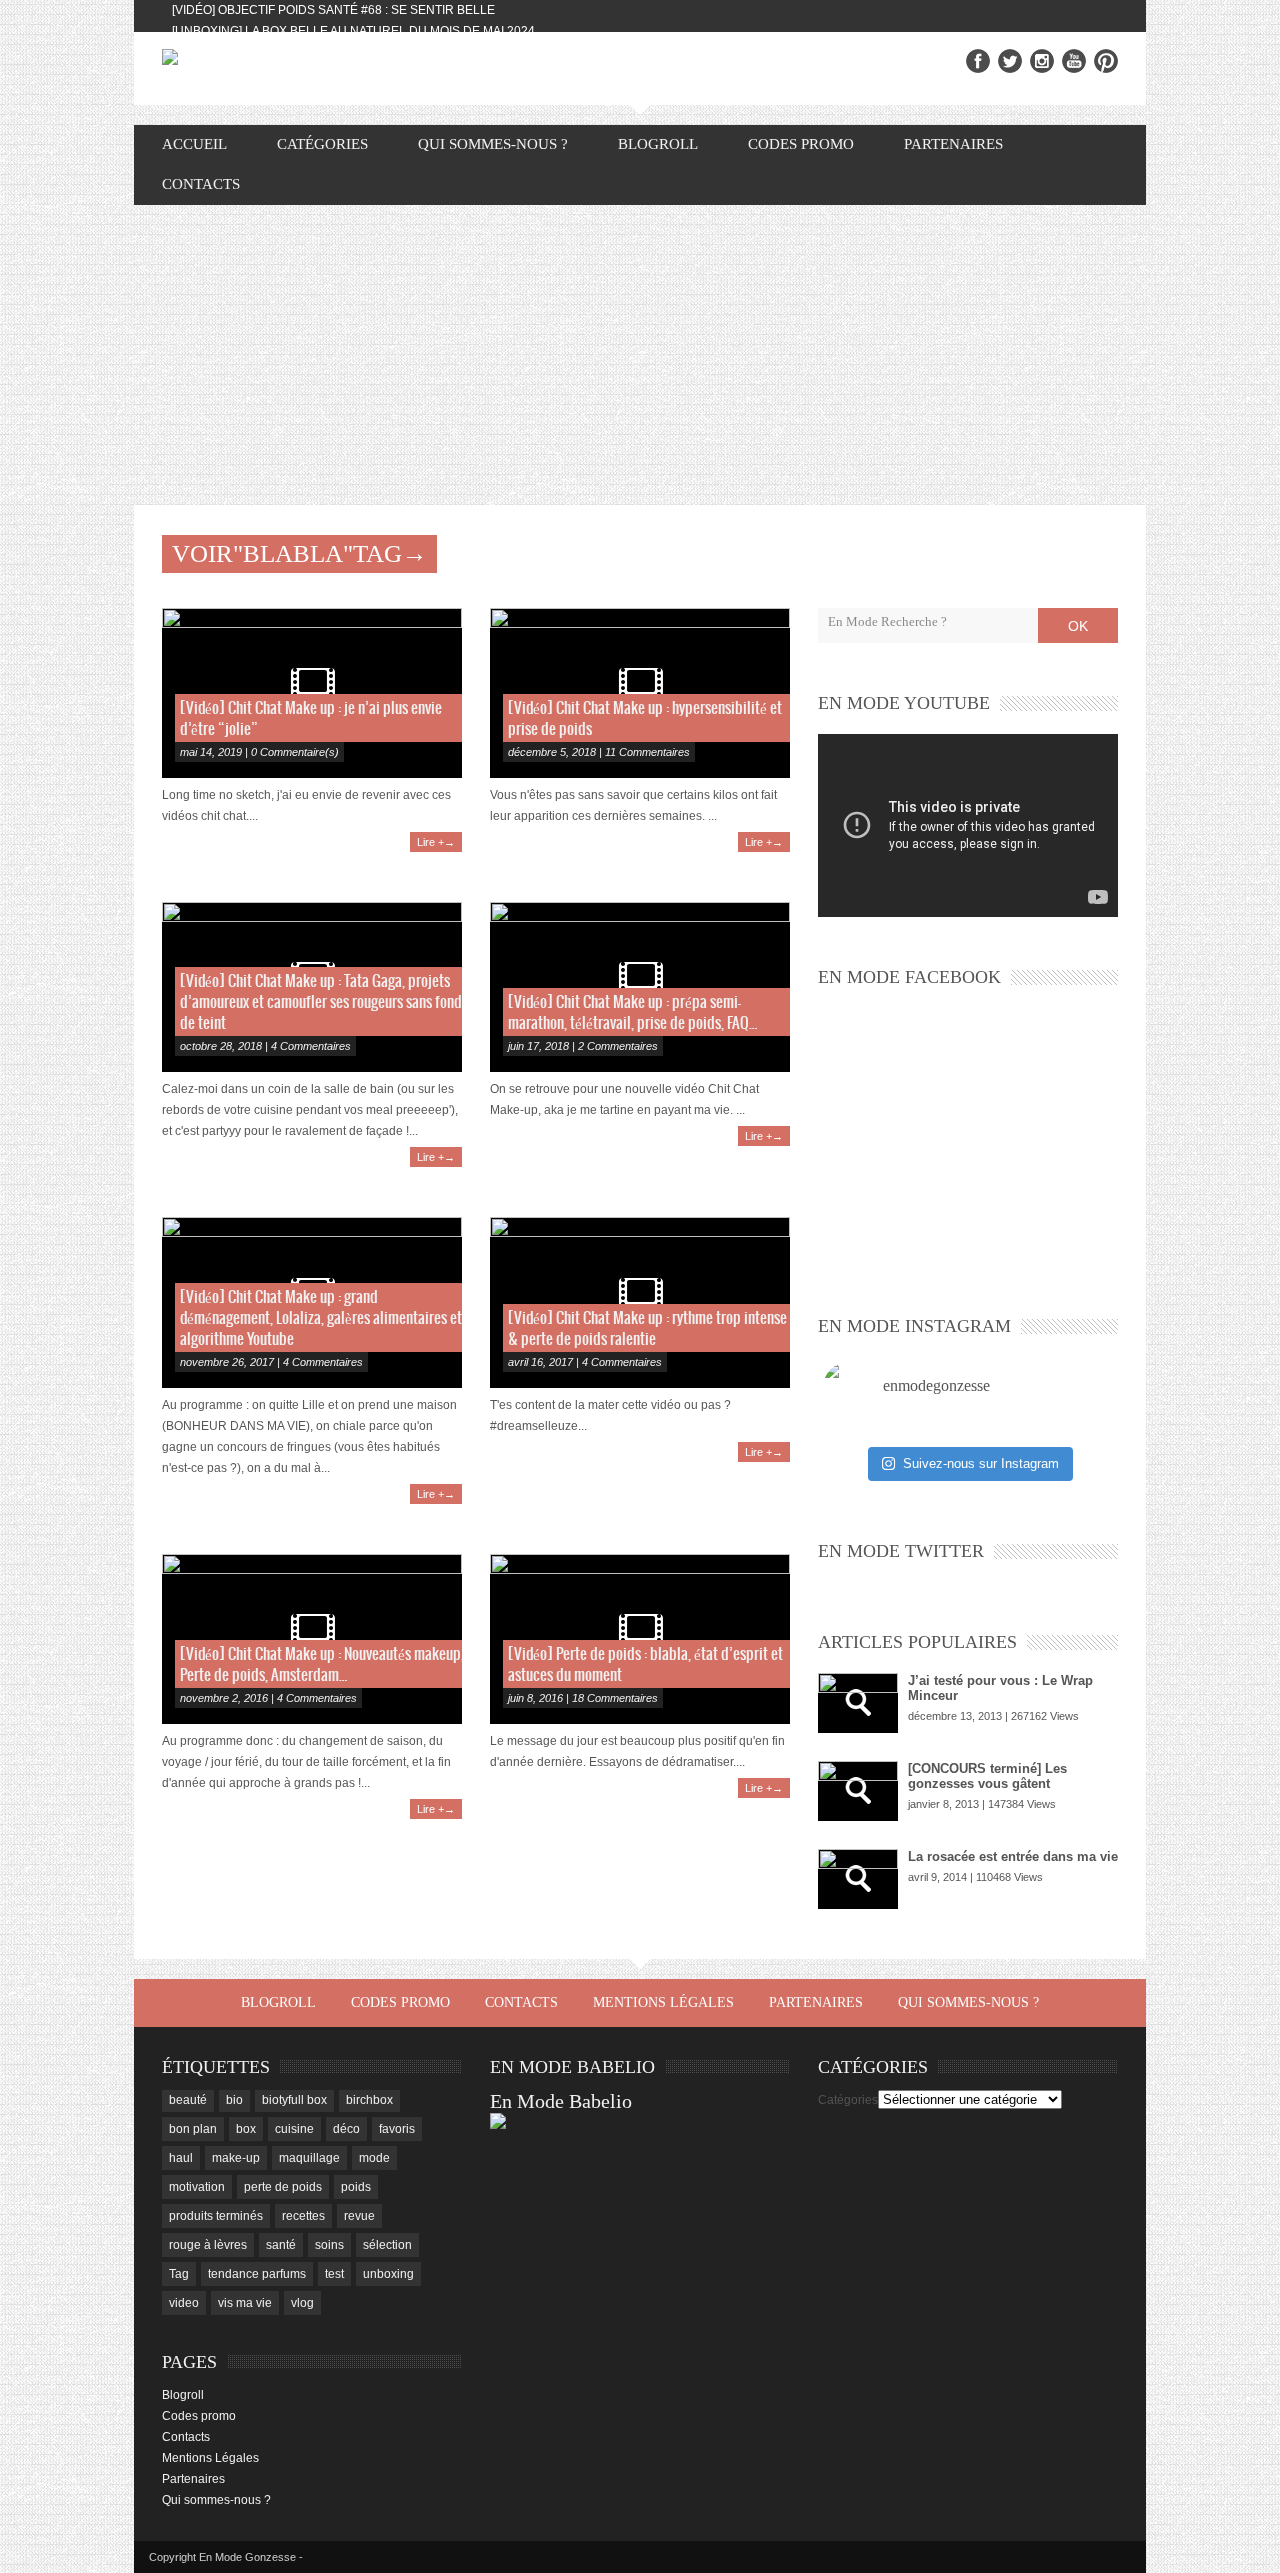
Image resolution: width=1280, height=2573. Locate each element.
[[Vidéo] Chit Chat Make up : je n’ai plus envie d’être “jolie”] (312, 693)
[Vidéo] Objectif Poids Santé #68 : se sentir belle (333, 10)
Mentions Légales (663, 2002)
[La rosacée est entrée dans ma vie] (858, 1879)
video (184, 2303)
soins (329, 2245)
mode (374, 2158)
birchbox (369, 2100)
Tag (179, 2274)
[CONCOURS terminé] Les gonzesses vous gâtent (987, 1776)
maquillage (309, 2158)
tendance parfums (257, 2274)
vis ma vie (245, 2303)
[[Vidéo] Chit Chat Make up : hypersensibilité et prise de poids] (640, 693)
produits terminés (216, 2216)
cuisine (294, 2129)
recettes (303, 2216)
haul (181, 2158)
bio (234, 2100)
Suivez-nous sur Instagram (981, 1463)
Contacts (201, 184)
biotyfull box (294, 2100)
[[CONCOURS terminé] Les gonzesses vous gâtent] (858, 1791)
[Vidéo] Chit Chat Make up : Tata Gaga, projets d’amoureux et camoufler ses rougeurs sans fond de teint (321, 1002)
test (334, 2274)
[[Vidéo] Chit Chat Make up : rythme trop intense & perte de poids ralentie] (640, 1302)
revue (359, 2216)
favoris (397, 2129)
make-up (236, 2158)
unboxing (388, 2274)
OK (1078, 626)
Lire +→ (436, 842)
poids (356, 2187)
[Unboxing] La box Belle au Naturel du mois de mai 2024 (353, 31)
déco (346, 2129)
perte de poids (283, 2187)
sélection (387, 2245)
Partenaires (953, 144)
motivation (197, 2187)
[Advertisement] (640, 355)
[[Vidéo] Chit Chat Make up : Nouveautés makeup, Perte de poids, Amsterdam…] (312, 1639)
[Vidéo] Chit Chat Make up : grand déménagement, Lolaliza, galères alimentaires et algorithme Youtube (321, 1318)
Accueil (194, 144)
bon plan (193, 2129)
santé (281, 2245)
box (246, 2129)
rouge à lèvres (208, 2245)
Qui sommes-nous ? (493, 144)
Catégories (848, 2100)
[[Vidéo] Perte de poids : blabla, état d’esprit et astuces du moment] (640, 1639)
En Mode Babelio (561, 2101)
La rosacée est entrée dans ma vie (1013, 1856)
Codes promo (801, 144)
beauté (188, 2100)
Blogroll (658, 144)
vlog (302, 2303)
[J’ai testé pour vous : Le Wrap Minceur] (858, 1703)
